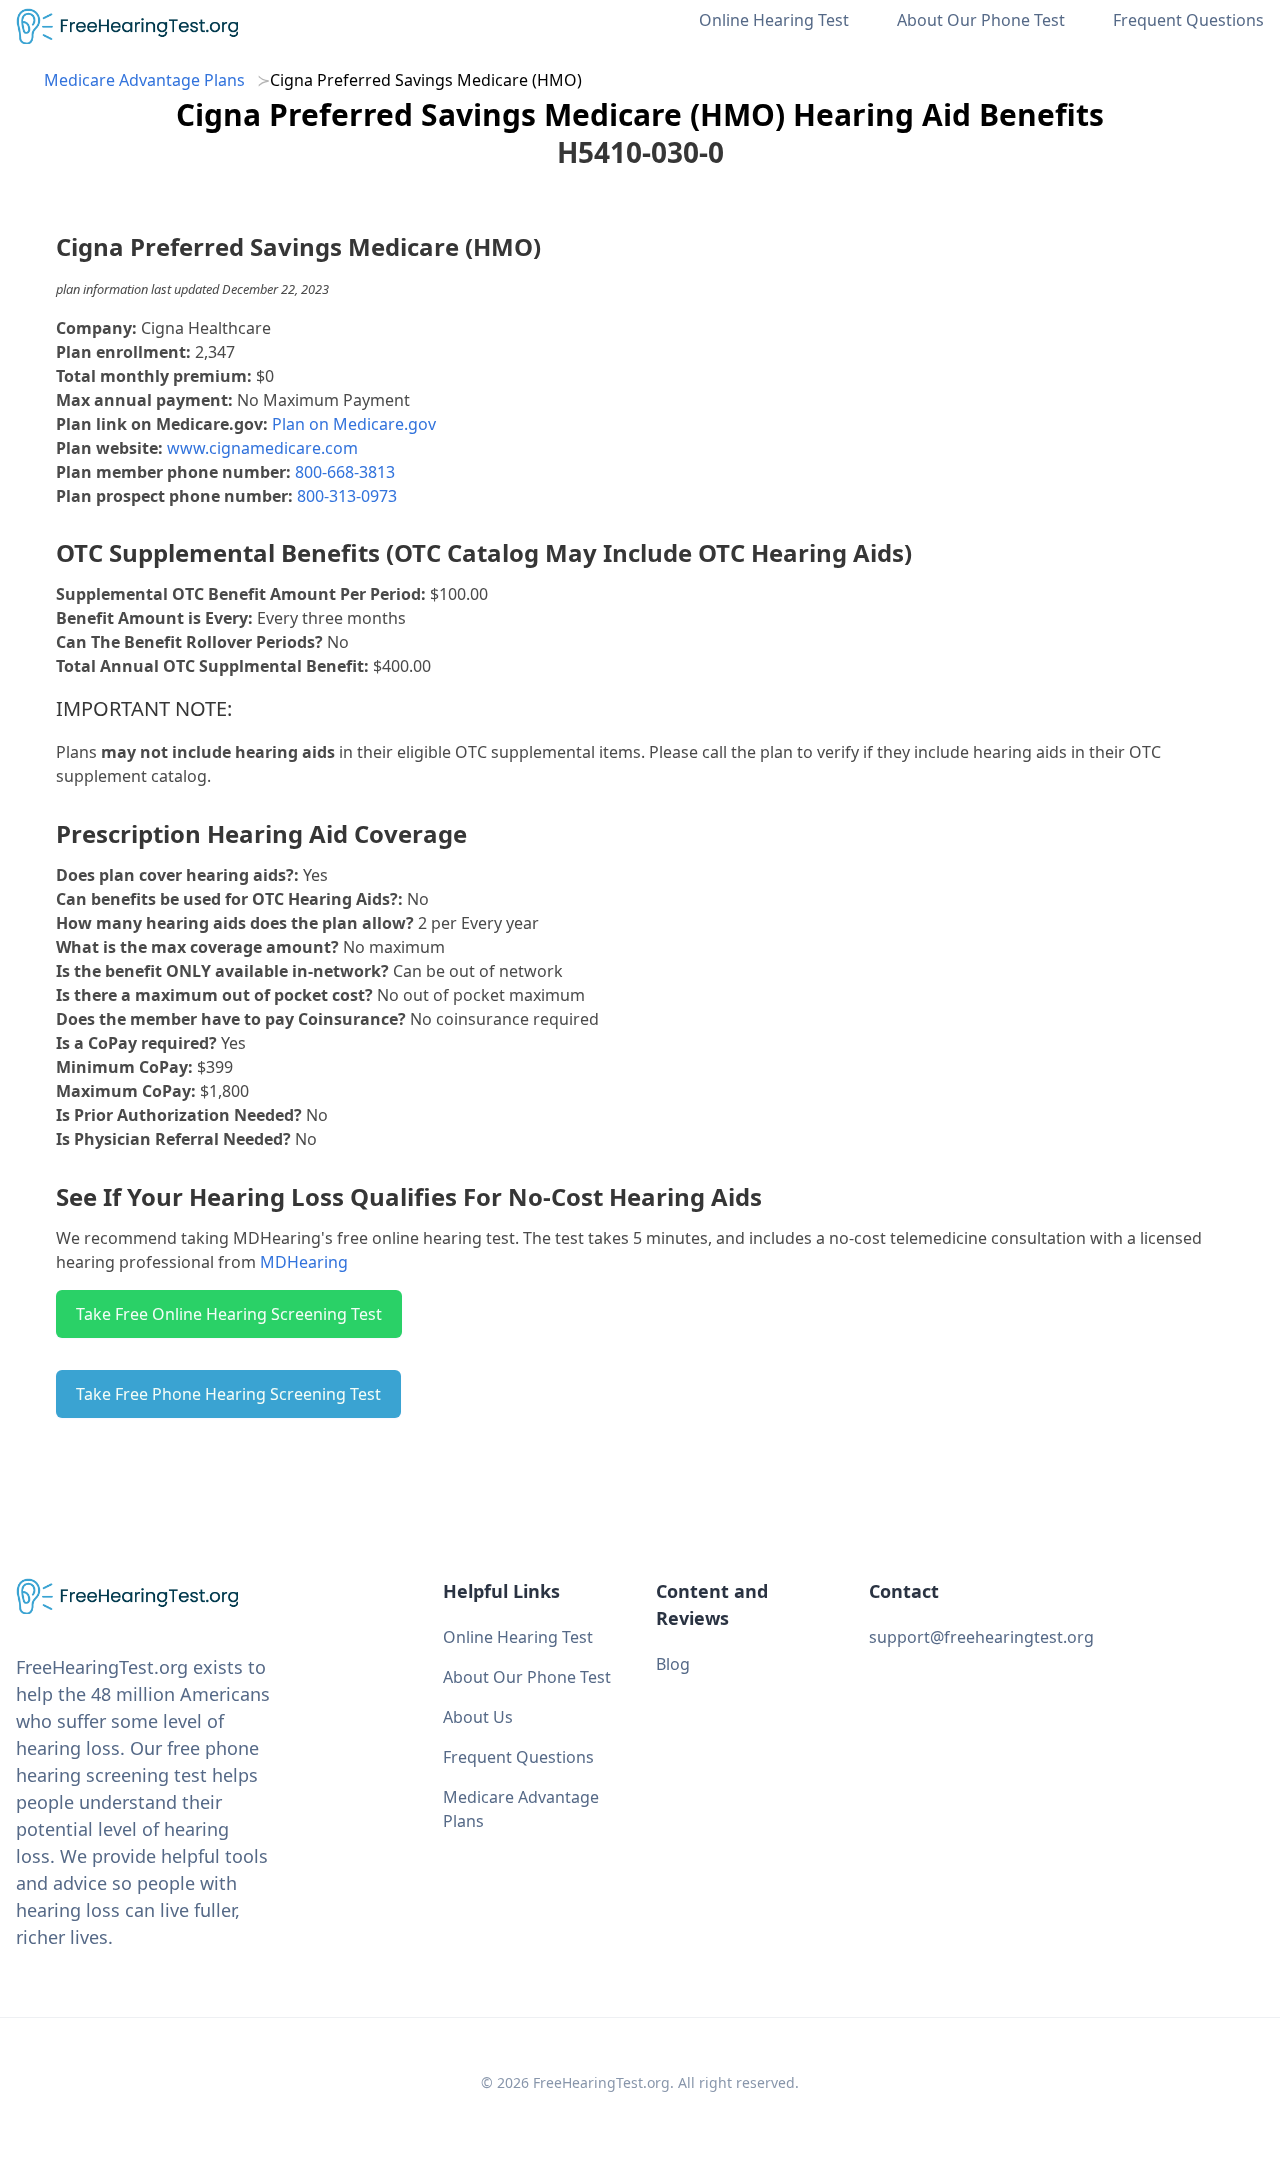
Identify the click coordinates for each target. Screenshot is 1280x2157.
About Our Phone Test (981, 20)
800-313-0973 (347, 496)
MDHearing (304, 1262)
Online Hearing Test (774, 20)
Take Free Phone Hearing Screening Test (228, 1394)
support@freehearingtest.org (981, 1637)
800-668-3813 (345, 472)
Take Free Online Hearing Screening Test (229, 1314)
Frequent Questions (1188, 20)
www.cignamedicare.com (262, 448)
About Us (478, 1717)
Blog (673, 1664)
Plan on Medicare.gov (354, 424)
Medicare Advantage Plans (144, 80)
